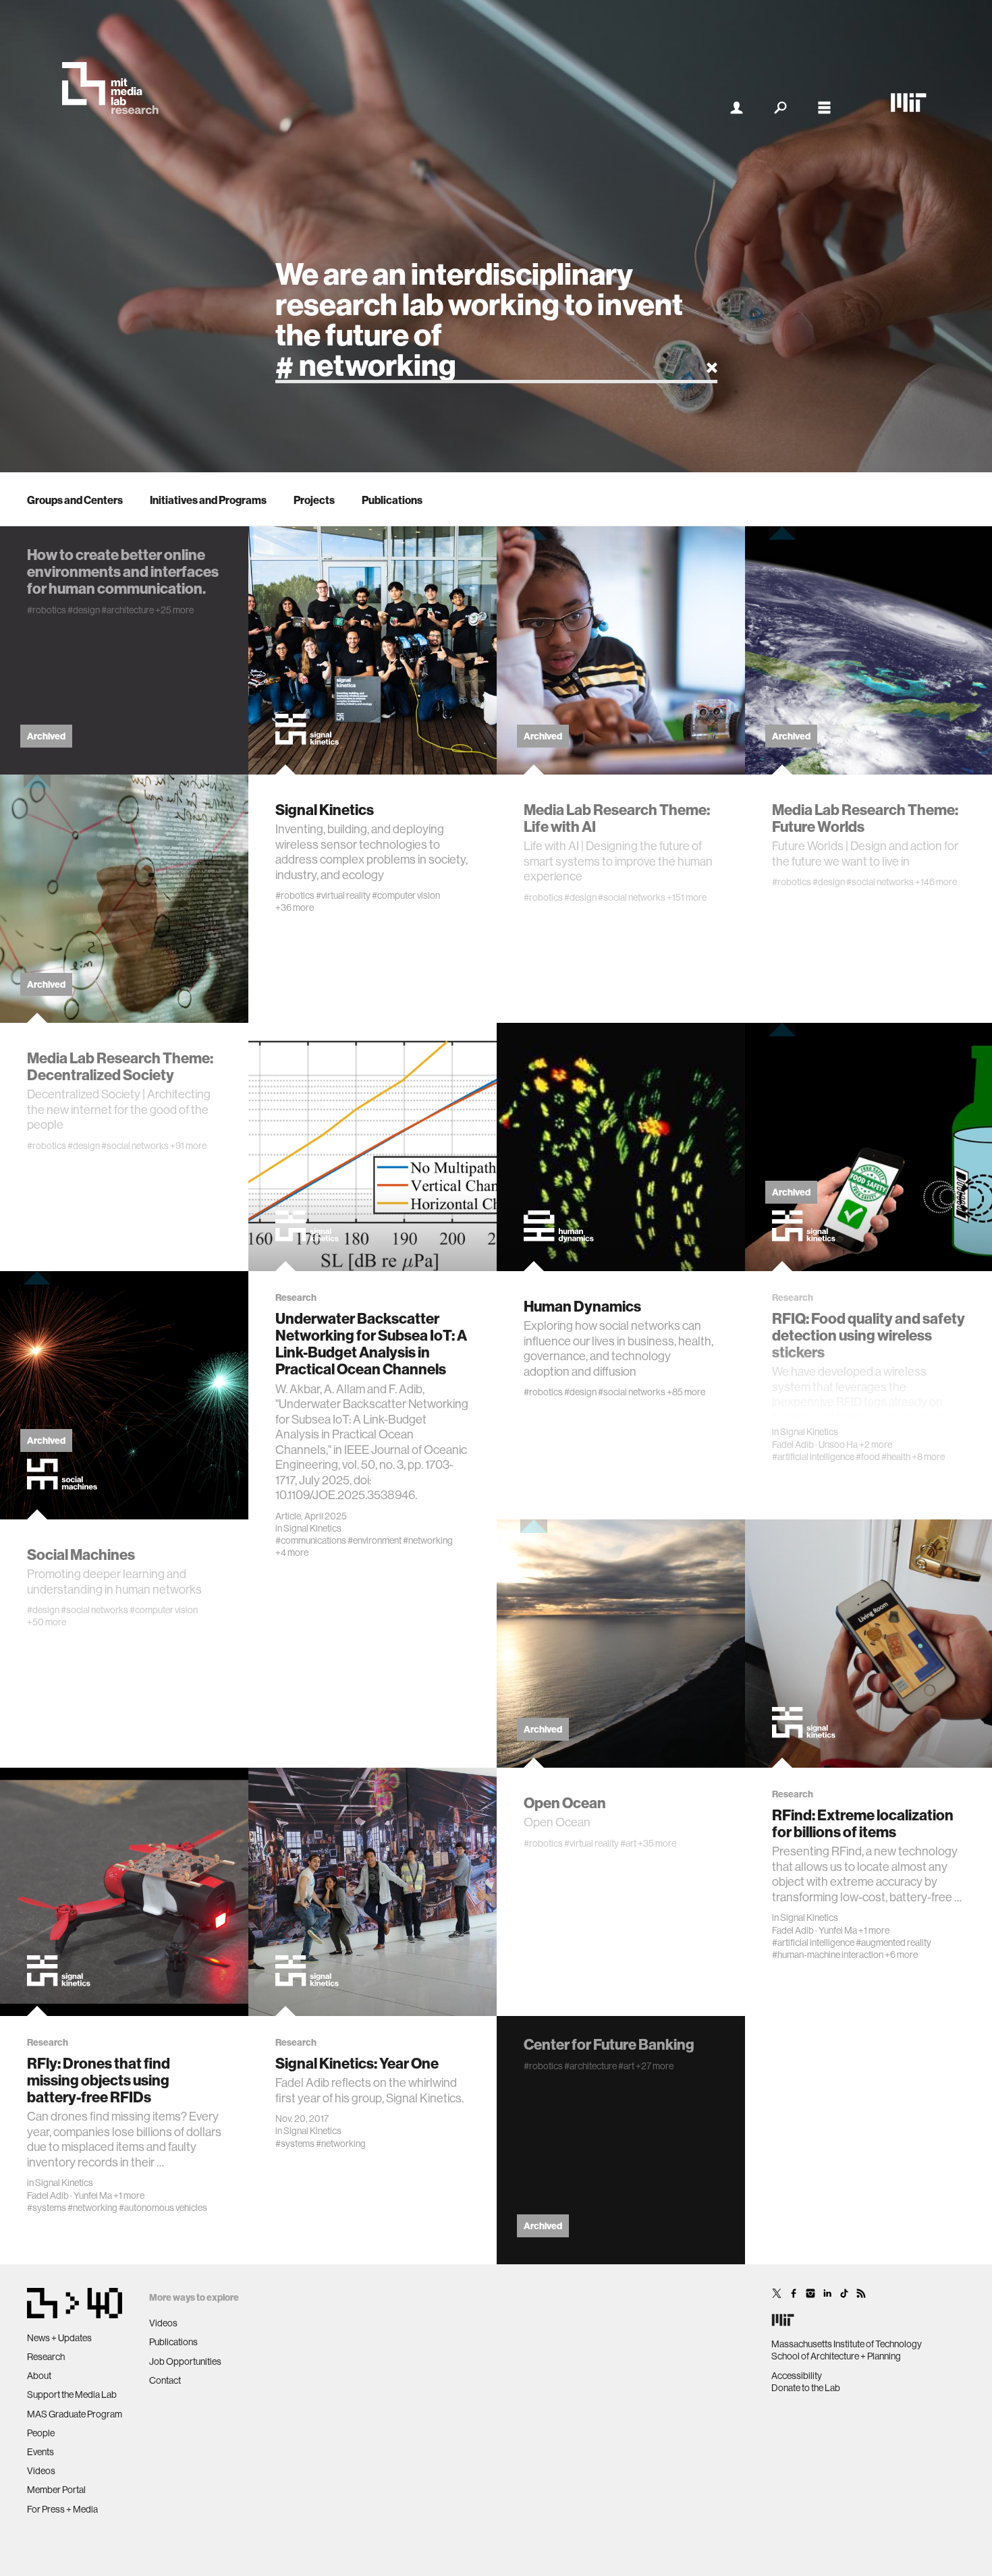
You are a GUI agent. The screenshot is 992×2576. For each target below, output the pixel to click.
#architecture (128, 610)
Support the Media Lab (72, 2395)
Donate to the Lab (806, 2388)
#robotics (47, 610)
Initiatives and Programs (208, 500)
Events (40, 2452)
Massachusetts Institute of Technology (847, 2344)
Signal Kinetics (312, 1528)
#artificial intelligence (813, 1457)
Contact (165, 2380)
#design (84, 610)
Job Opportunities (185, 2361)
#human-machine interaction (828, 1955)
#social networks (632, 897)
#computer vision (406, 895)
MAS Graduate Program (75, 2414)
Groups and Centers (75, 500)
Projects (314, 500)
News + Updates (59, 2338)
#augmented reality (893, 1942)
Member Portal (56, 2490)
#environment (375, 1540)
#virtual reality (343, 895)
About (39, 2376)
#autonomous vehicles (163, 2208)
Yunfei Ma (838, 1930)
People (41, 2433)
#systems (47, 2208)
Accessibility (797, 2376)
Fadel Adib (793, 1445)
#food (868, 1457)
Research (46, 2357)
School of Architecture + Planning (836, 2356)
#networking (428, 1540)
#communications (311, 1540)
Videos (41, 2471)
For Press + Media (62, 2509)
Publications (392, 500)
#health (896, 1457)
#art (628, 1843)
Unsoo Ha (838, 1445)
